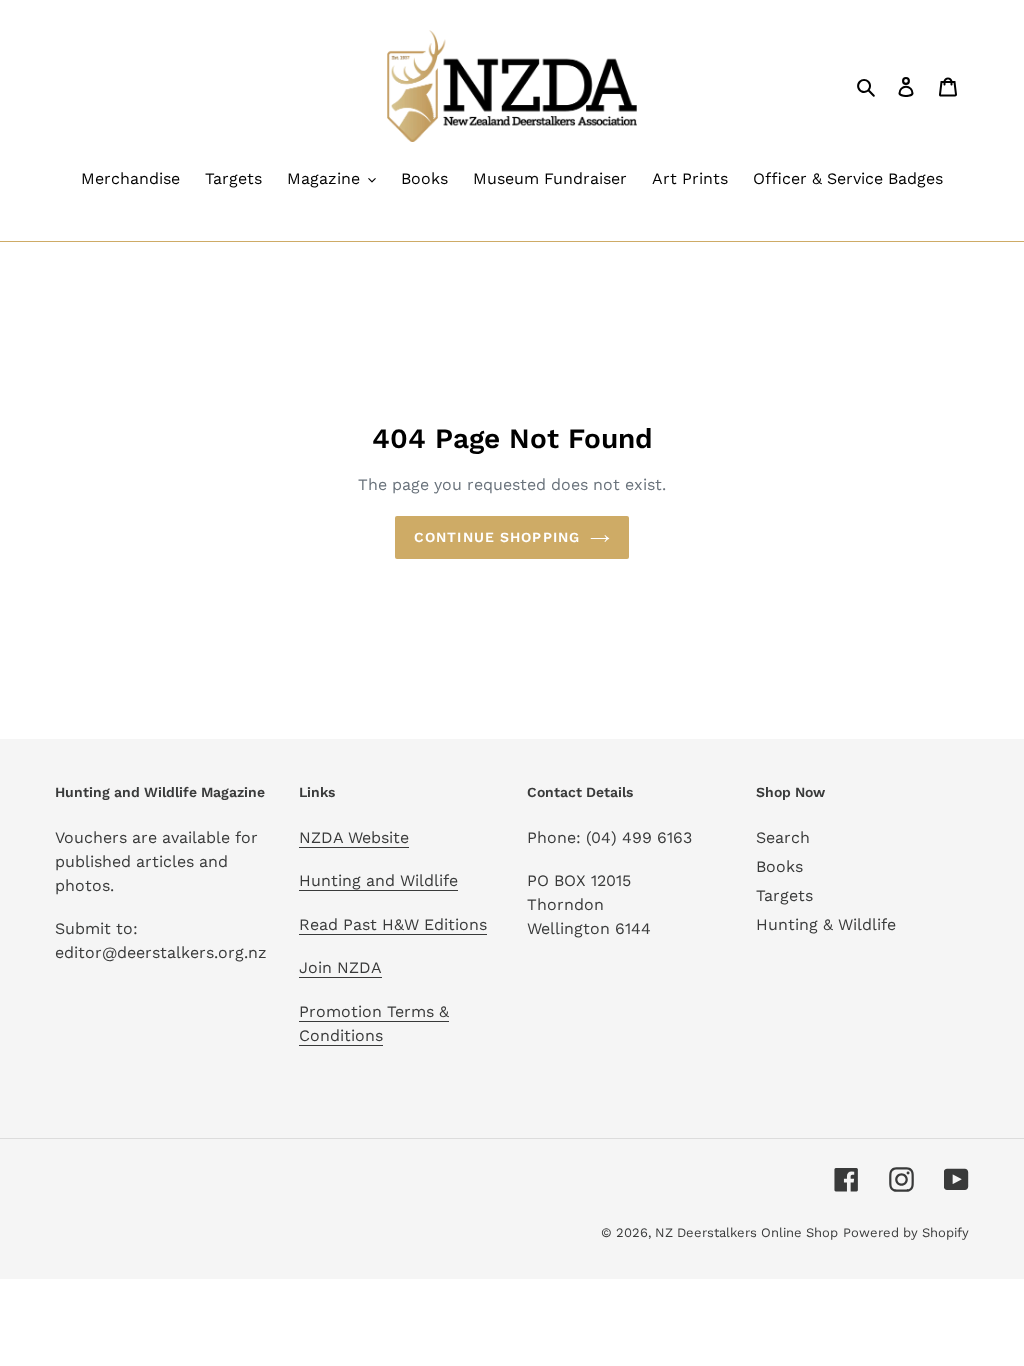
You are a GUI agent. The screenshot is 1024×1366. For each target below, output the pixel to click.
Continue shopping (497, 537)
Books (779, 866)
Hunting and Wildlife (378, 880)
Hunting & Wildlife (826, 924)
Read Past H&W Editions (393, 924)
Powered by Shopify (906, 1232)
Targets (784, 895)
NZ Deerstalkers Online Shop (746, 1232)
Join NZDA (340, 967)
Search (783, 837)
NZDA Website (354, 837)
